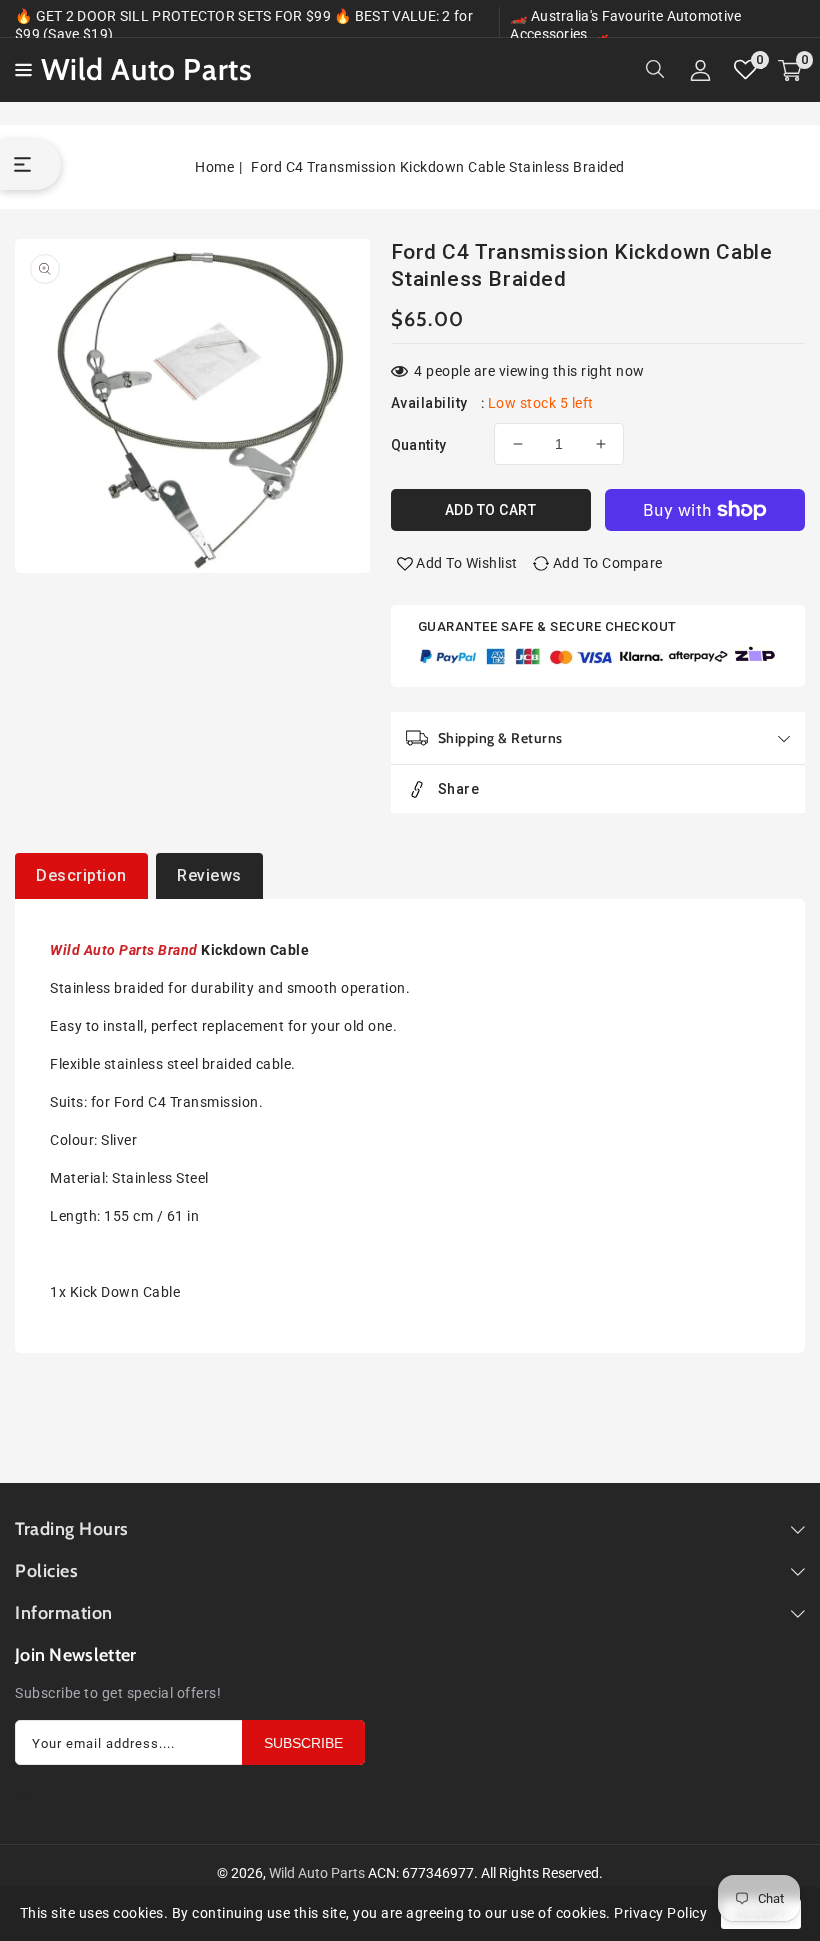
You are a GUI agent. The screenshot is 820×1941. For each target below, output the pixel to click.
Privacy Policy (660, 1913)
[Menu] (20, 70)
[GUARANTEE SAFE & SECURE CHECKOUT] (598, 658)
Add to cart (491, 510)
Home (214, 167)
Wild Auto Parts (317, 1873)
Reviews (209, 875)
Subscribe (303, 1743)
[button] (20, 68)
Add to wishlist (467, 563)
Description (81, 875)
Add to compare (608, 563)
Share (459, 789)
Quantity (419, 445)
